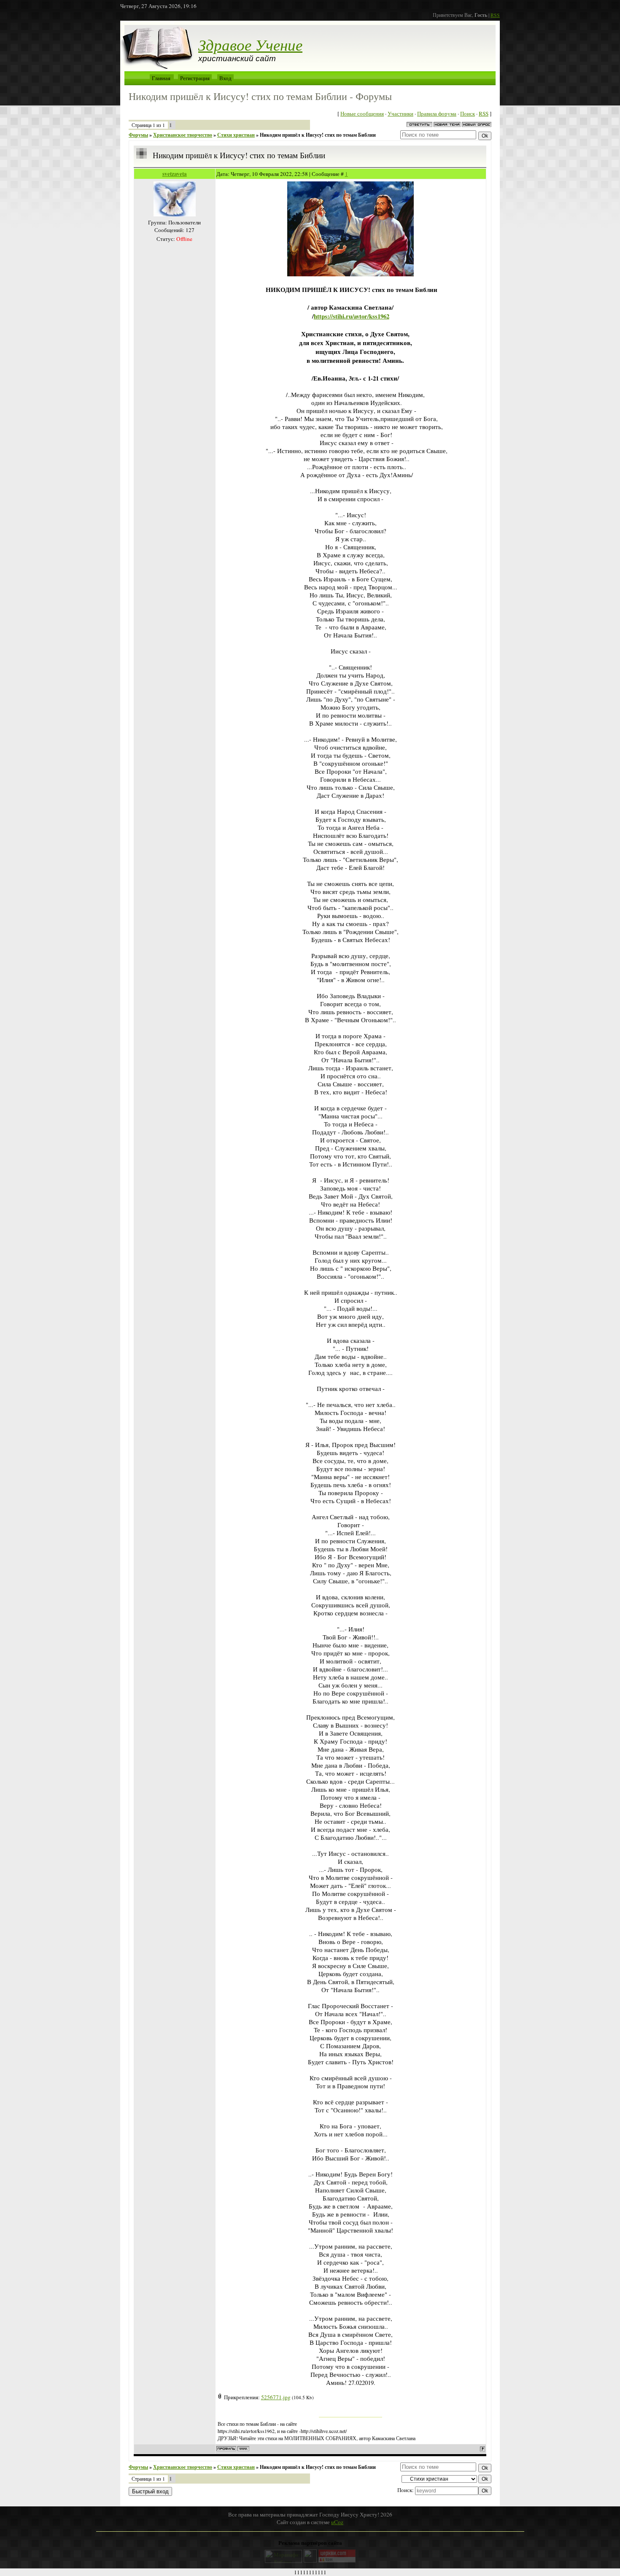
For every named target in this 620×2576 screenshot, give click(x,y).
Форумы (138, 135)
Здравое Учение (250, 44)
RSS (495, 15)
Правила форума (437, 113)
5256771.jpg (276, 2397)
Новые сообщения (362, 113)
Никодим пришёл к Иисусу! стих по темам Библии (318, 135)
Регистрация (195, 78)
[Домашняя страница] (243, 2449)
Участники (400, 113)
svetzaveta (175, 174)
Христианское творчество (183, 135)
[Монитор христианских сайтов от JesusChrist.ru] (310, 2560)
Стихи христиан (236, 135)
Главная (161, 78)
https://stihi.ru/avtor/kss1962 (352, 316)
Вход (225, 78)
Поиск (468, 113)
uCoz (337, 2522)
